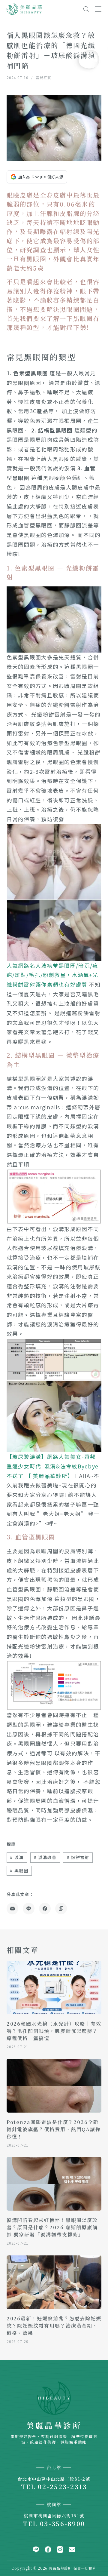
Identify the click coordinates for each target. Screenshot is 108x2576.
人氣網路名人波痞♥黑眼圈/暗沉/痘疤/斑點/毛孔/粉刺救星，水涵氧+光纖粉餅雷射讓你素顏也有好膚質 (52, 975)
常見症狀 (43, 77)
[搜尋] (86, 9)
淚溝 (17, 1857)
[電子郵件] (12, 1909)
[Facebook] (45, 1909)
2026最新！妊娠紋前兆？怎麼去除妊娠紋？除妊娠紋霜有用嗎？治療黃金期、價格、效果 (54, 2326)
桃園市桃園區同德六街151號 (54, 2515)
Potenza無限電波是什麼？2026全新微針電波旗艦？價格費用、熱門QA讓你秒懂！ (54, 2129)
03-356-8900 (63, 2523)
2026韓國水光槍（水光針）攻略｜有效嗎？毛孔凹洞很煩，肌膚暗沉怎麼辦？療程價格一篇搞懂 (54, 2031)
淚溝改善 (45, 1857)
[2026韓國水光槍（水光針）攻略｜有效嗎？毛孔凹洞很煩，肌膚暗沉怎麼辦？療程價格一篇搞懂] (54, 1987)
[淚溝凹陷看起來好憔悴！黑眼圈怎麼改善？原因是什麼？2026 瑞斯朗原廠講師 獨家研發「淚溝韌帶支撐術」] (54, 2184)
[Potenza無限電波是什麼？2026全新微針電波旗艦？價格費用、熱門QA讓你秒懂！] (54, 2086)
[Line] (29, 1909)
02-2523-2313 (62, 2486)
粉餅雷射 (78, 1857)
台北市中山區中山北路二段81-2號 (54, 2479)
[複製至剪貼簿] (61, 1909)
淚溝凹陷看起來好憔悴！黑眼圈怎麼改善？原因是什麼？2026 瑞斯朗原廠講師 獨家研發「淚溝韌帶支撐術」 (52, 2227)
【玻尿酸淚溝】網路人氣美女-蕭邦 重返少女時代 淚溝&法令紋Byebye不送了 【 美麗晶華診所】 (53, 1466)
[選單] (98, 9)
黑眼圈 (19, 1871)
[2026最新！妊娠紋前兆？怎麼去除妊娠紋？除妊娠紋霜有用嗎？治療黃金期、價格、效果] (54, 2282)
